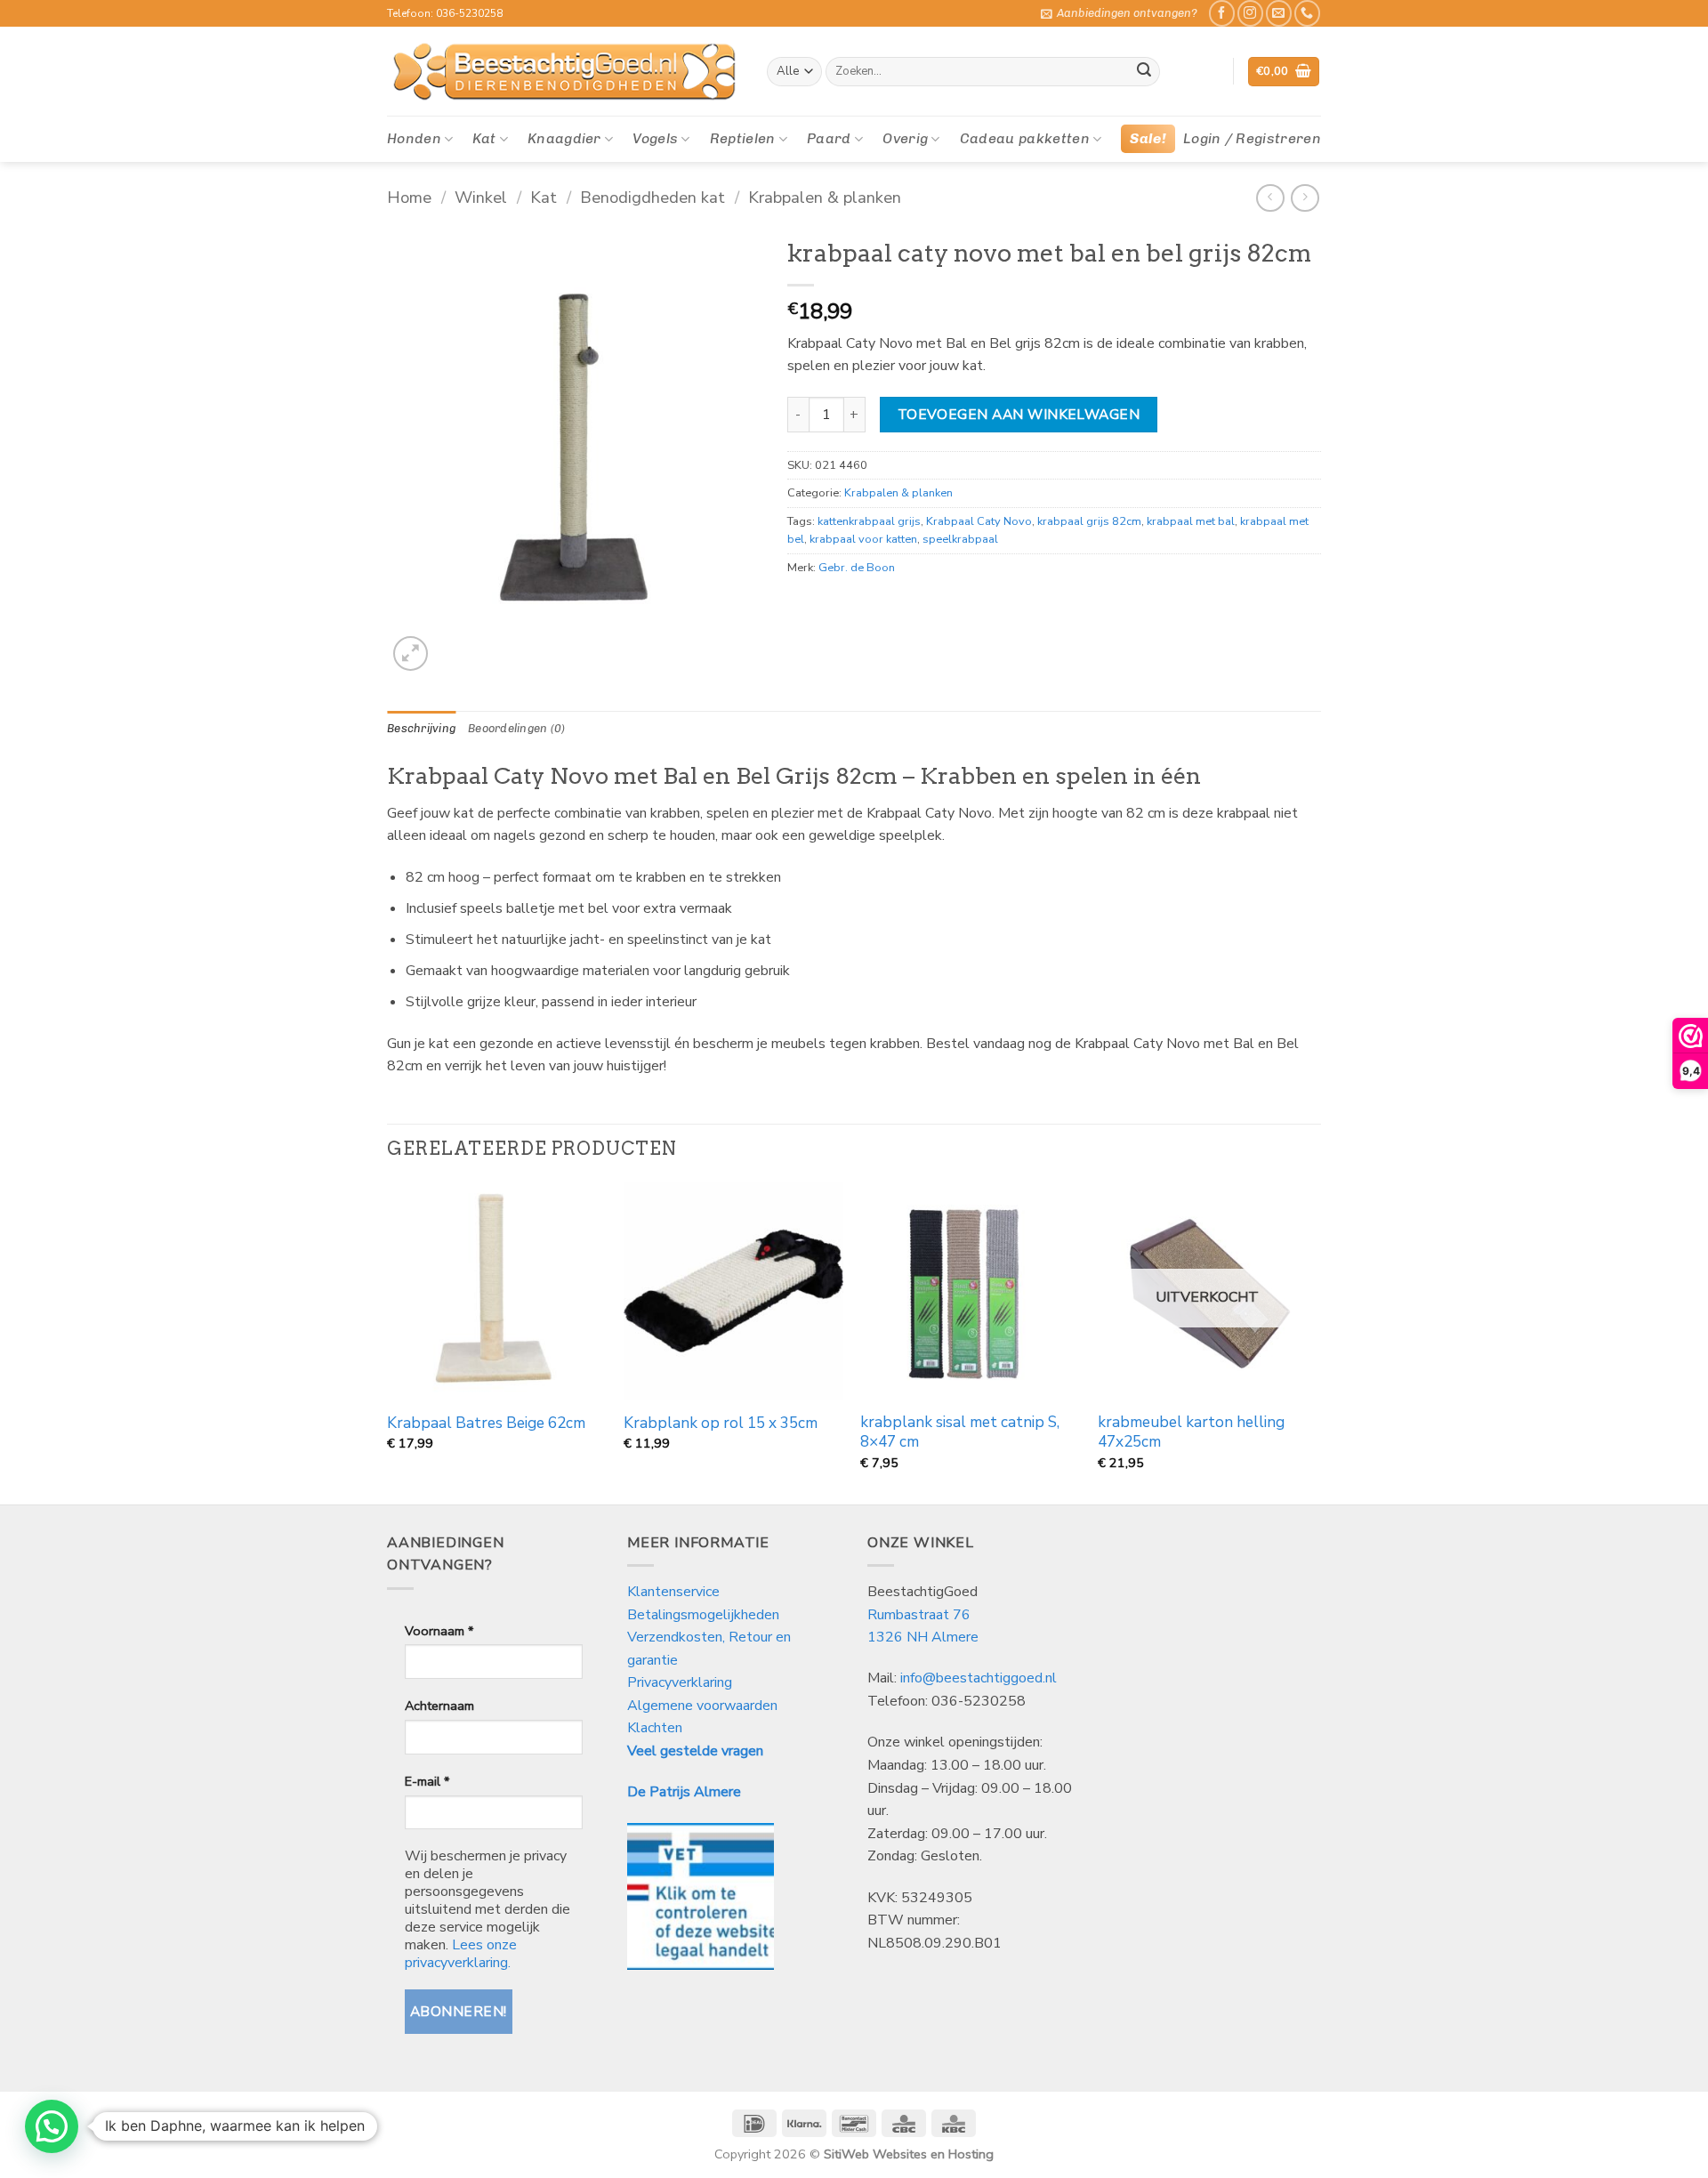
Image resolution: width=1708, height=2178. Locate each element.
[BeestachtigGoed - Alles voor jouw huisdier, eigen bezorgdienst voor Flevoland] (564, 72)
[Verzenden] (1144, 72)
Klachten (655, 1728)
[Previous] (388, 1341)
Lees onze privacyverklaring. (461, 1954)
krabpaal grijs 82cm (1089, 521)
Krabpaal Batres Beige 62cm (486, 1424)
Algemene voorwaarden (702, 1706)
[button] (1119, 13)
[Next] (1316, 1341)
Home (409, 197)
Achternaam (439, 1706)
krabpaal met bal (1191, 521)
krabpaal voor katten (863, 539)
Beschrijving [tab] (421, 728)
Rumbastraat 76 (919, 1615)
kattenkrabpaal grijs (869, 521)
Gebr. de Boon (857, 568)
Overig (905, 138)
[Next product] (1270, 198)
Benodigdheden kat (653, 197)
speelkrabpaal (960, 539)
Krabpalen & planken (825, 197)
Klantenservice (675, 1592)
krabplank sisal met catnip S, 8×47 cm (960, 1432)
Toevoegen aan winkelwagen (1019, 414)
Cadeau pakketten (1025, 138)
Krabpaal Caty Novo (979, 521)
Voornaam (439, 1631)
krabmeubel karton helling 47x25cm (1191, 1432)
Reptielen (743, 138)
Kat (484, 138)
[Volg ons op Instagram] (1250, 13)
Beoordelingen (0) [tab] (516, 728)
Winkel (481, 197)
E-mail (427, 1781)
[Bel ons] (1307, 13)
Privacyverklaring (680, 1682)
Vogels (655, 138)
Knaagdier (564, 138)
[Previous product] (1305, 198)
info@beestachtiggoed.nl (979, 1678)
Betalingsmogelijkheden (703, 1615)
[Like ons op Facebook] (1222, 13)
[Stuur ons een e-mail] (1279, 13)
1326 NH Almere (923, 1637)
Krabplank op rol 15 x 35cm (721, 1424)
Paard (829, 138)
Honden (414, 138)
